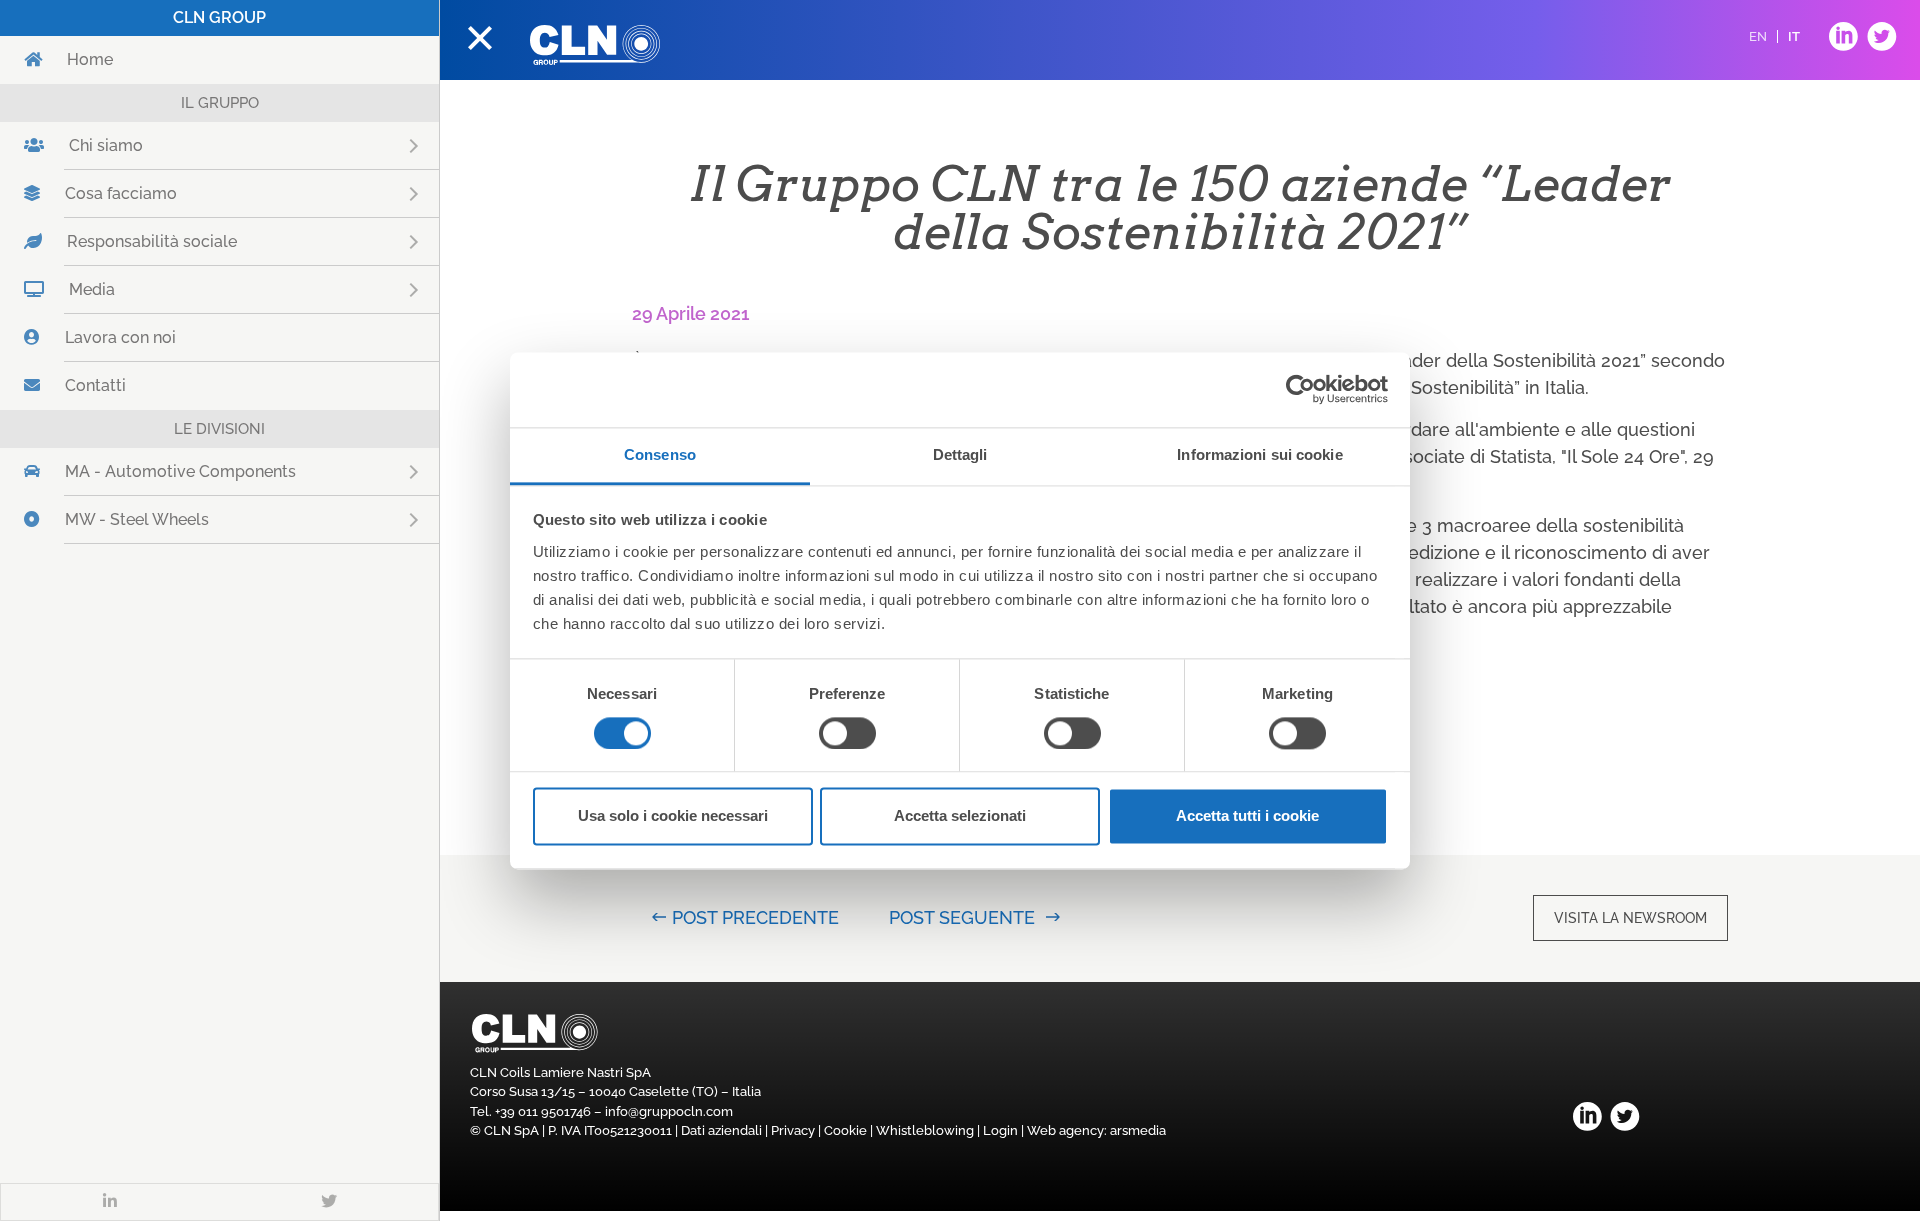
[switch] (847, 733)
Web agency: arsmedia (1096, 1130)
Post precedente (755, 917)
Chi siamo (163, 145)
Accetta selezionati (960, 816)
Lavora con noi (120, 337)
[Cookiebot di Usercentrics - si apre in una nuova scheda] (1300, 389)
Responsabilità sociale (209, 241)
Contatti (95, 385)
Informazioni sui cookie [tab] (1259, 454)
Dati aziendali (721, 1130)
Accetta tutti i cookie (1247, 816)
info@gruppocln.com (669, 1111)
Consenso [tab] (660, 454)
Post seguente (962, 917)
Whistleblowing (925, 1130)
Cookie (845, 1130)
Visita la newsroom (1630, 918)
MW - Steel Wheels (194, 519)
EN (1758, 36)
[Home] (595, 45)
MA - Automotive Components (238, 471)
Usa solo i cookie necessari (673, 816)
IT (1794, 36)
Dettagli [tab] (960, 454)
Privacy (793, 1130)
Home (90, 59)
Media (149, 289)
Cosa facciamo (178, 193)
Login (1000, 1130)
